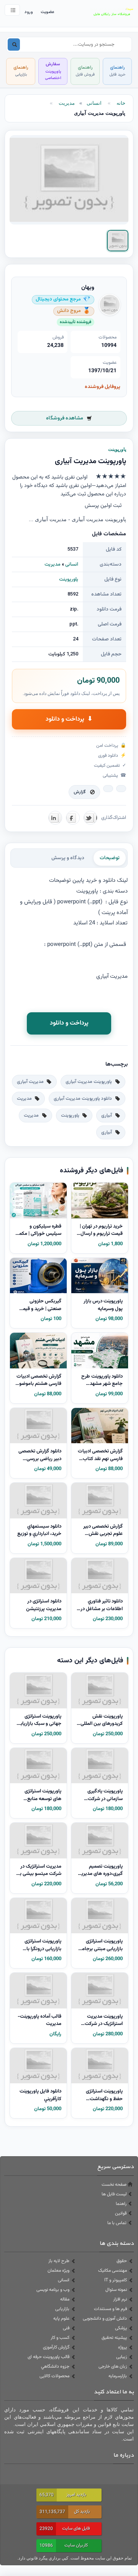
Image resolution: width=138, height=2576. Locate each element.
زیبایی (122, 2357)
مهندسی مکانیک (113, 2271)
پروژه (122, 2347)
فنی (66, 2328)
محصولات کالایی (54, 2376)
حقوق (122, 2261)
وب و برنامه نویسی (53, 2290)
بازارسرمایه (118, 2376)
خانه (121, 103)
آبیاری (107, 1116)
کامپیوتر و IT (116, 2280)
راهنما (121, 2204)
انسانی (94, 103)
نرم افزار (120, 2299)
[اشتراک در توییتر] (90, 818)
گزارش (80, 792)
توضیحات (110, 858)
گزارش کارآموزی (56, 2347)
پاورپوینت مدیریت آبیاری (89, 1082)
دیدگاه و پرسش (68, 858)
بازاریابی (62, 2309)
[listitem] (118, 241)
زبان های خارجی (113, 2366)
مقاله (65, 2299)
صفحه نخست (114, 2185)
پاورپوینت (69, 579)
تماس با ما (117, 2223)
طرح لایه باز (59, 2261)
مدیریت (67, 103)
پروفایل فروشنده (103, 387)
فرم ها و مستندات (110, 2309)
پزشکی (121, 2328)
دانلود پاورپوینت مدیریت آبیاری (83, 1099)
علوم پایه (61, 2319)
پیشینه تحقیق (114, 2338)
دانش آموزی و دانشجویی (105, 2319)
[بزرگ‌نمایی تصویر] (69, 180)
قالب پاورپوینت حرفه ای (48, 2357)
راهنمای (117, 71)
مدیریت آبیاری (30, 1082)
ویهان (88, 288)
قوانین (121, 2213)
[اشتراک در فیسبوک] (73, 818)
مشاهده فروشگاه (65, 418)
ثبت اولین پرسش (103, 506)
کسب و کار (60, 2338)
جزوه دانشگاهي (55, 2366)
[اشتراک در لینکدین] (55, 818)
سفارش (53, 71)
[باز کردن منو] (12, 10)
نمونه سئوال (116, 2290)
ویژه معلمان (58, 2271)
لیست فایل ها (114, 2194)
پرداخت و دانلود (69, 719)
